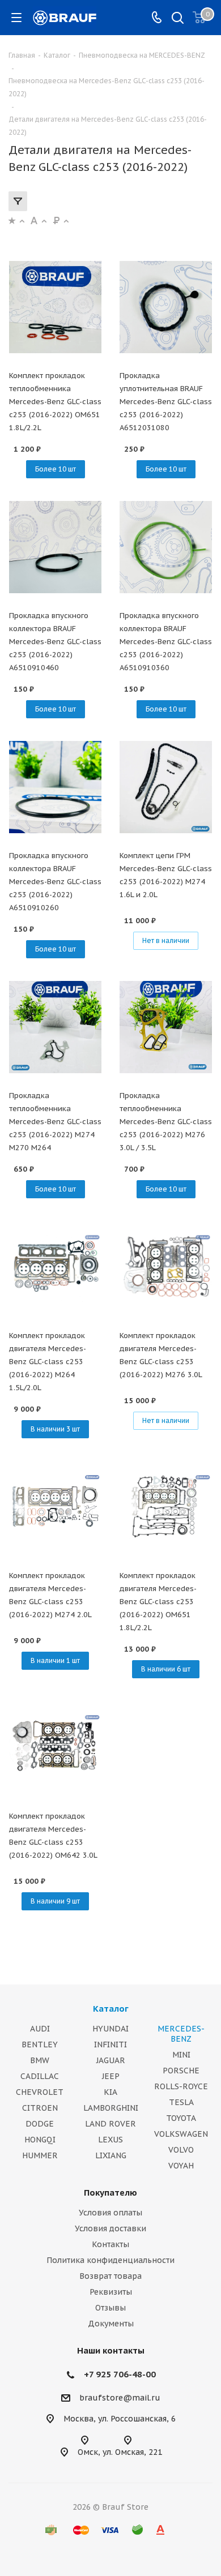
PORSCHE (181, 2071)
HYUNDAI (110, 2029)
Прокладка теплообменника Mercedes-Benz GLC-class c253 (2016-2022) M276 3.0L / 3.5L (166, 1122)
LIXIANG (111, 2155)
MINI (181, 2055)
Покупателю (110, 2193)
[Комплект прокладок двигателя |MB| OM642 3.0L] (55, 1747)
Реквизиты (111, 2292)
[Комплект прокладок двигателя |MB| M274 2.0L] (55, 1507)
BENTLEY (40, 2044)
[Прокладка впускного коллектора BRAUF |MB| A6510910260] (55, 787)
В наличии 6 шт (166, 1669)
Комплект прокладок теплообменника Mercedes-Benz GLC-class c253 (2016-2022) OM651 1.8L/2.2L (55, 402)
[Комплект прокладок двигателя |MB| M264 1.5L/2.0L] (55, 1267)
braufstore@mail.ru (120, 2398)
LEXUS (110, 2140)
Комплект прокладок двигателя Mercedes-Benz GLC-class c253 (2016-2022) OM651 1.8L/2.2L (158, 1602)
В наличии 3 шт (55, 1429)
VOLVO (181, 2150)
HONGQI (40, 2140)
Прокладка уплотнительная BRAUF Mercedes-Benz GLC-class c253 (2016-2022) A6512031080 (166, 402)
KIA (110, 2092)
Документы (111, 2324)
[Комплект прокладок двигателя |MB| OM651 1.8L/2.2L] (166, 1507)
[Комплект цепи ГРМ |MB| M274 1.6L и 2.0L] (166, 787)
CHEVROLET (40, 2092)
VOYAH (181, 2166)
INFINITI (110, 2044)
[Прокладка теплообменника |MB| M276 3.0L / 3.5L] (166, 1027)
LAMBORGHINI (111, 2108)
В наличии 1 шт (55, 1660)
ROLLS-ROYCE (181, 2086)
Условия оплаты (110, 2213)
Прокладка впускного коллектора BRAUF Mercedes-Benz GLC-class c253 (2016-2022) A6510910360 (166, 642)
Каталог (111, 2009)
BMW (40, 2060)
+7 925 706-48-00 (120, 2374)
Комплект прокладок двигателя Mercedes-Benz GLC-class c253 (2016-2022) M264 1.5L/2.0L (48, 1362)
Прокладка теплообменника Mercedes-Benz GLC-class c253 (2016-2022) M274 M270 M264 (55, 1122)
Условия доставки (110, 2228)
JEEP (111, 2076)
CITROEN (40, 2108)
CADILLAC (40, 2076)
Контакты (110, 2244)
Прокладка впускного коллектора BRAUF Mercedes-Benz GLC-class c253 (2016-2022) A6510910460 (55, 642)
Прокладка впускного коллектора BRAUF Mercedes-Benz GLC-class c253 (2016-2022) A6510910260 (55, 882)
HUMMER (40, 2155)
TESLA (181, 2102)
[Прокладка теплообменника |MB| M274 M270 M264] (55, 1027)
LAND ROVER (110, 2124)
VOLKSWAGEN (181, 2134)
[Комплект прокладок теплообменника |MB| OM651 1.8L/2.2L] (55, 307)
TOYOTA (181, 2118)
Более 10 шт (56, 469)
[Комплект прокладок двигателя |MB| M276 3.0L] (166, 1267)
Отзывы (110, 2308)
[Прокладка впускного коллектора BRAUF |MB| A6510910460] (55, 547)
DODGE (40, 2124)
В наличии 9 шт (55, 1901)
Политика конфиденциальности (110, 2260)
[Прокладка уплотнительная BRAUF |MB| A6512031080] (166, 307)
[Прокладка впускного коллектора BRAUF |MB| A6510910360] (166, 547)
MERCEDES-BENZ (181, 2034)
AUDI (40, 2029)
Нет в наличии (166, 940)
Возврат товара (110, 2276)
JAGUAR (111, 2060)
